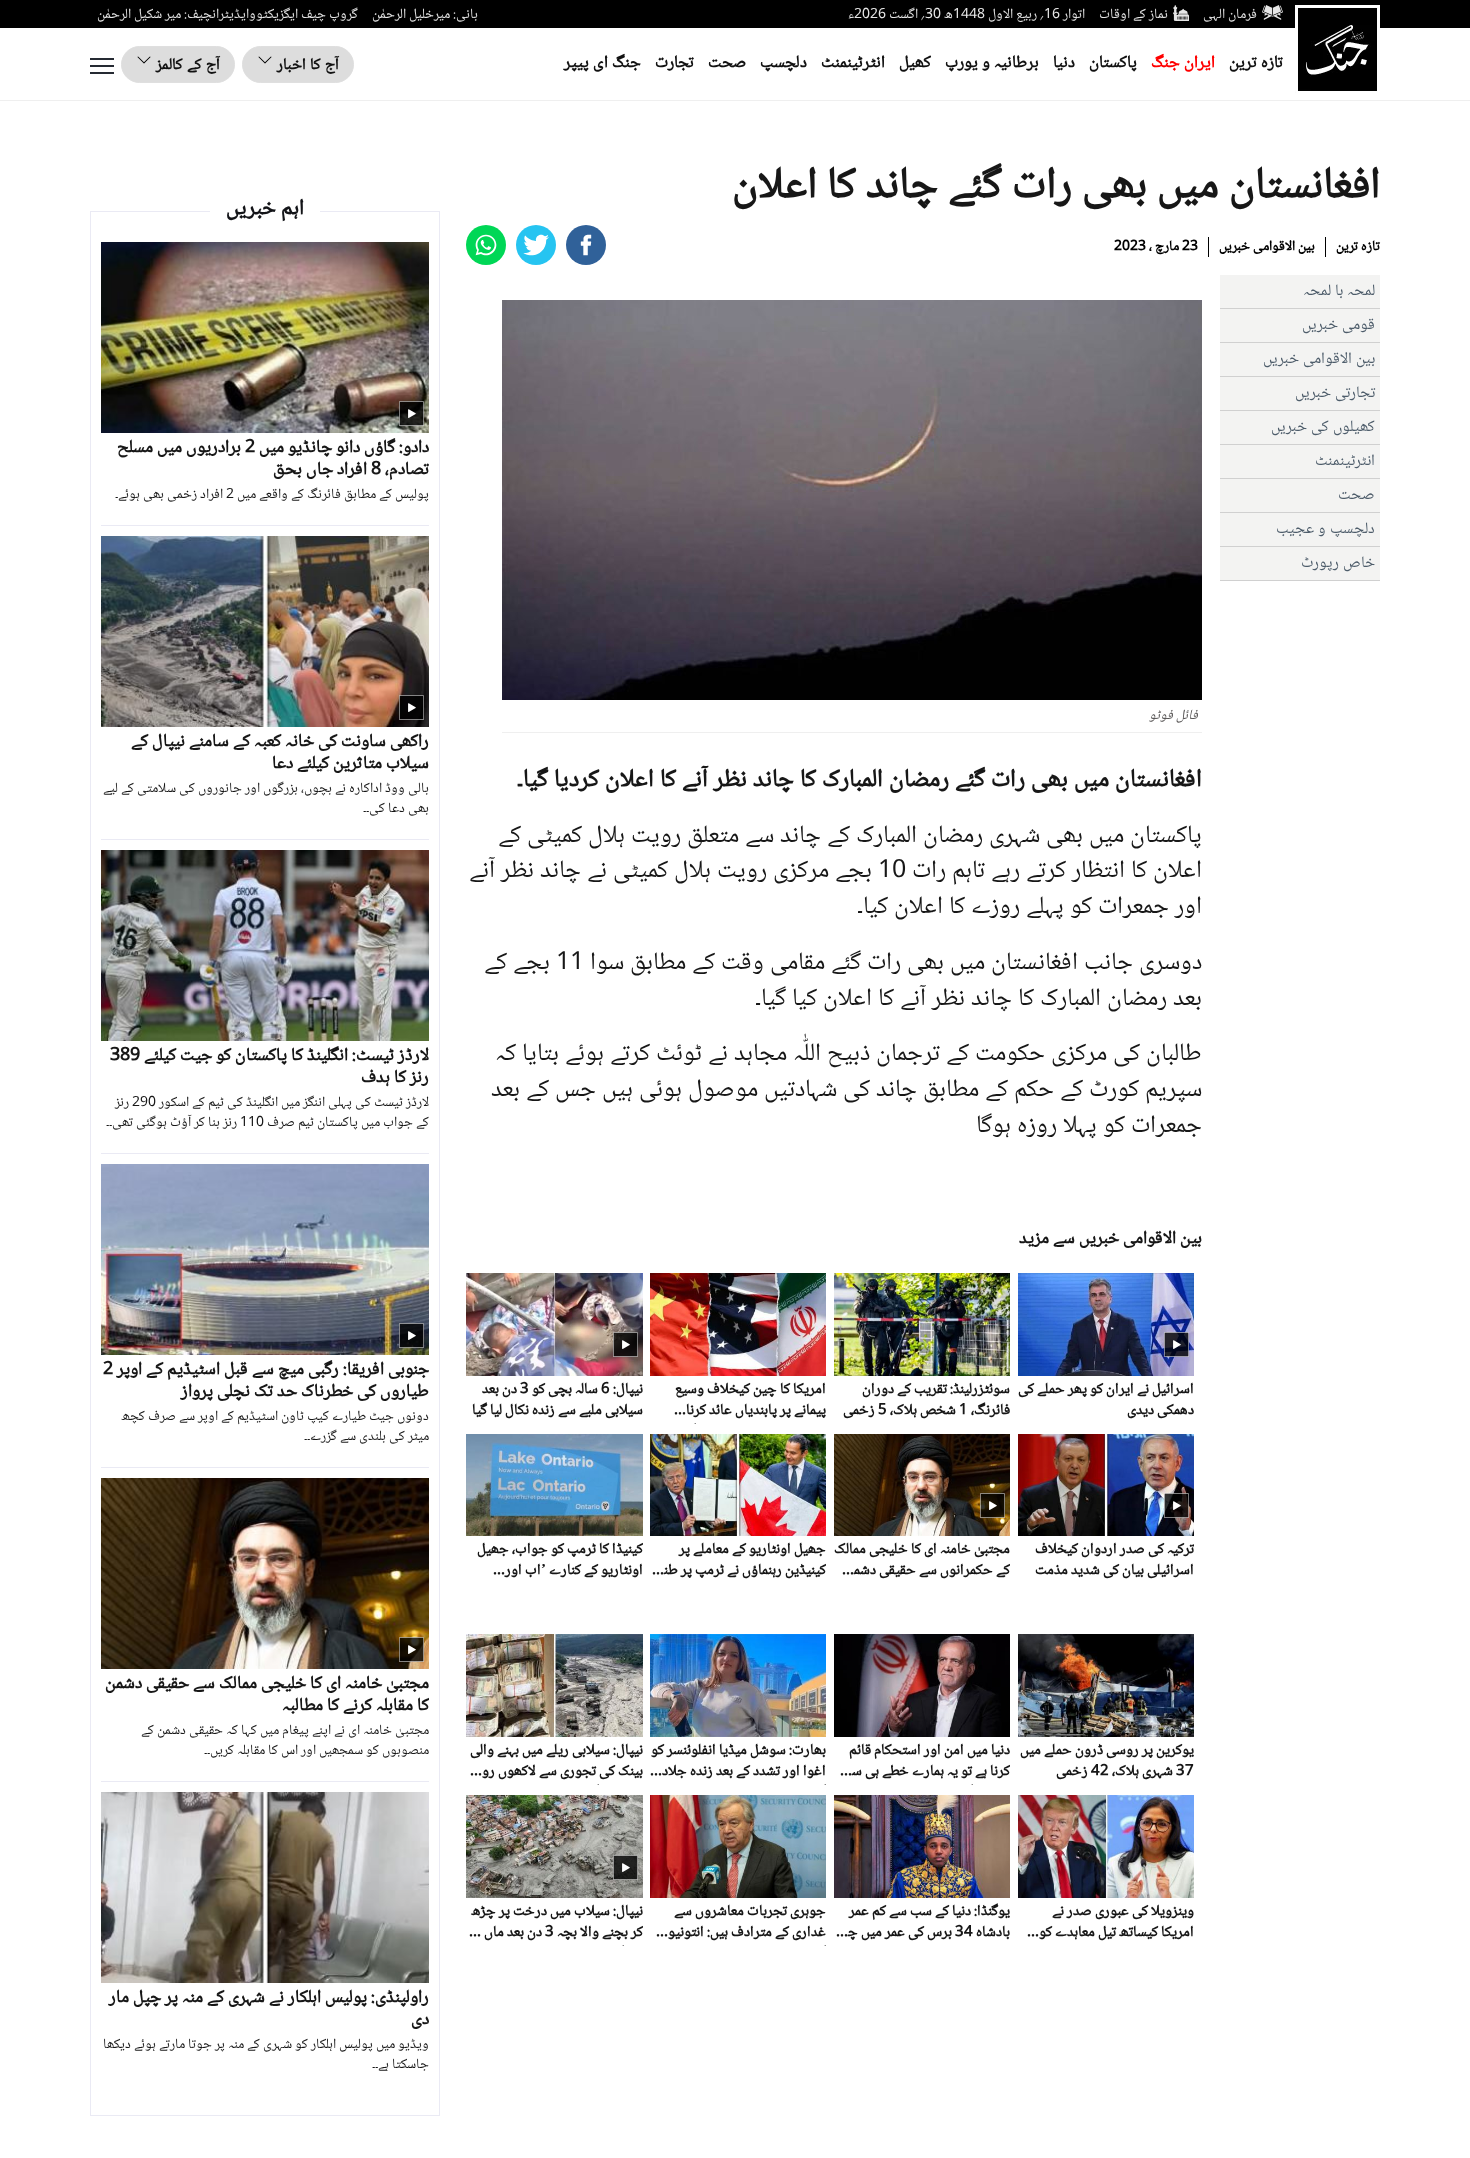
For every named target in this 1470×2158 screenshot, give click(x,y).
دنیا (1064, 63)
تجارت (674, 63)
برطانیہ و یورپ (992, 63)
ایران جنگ (1183, 63)
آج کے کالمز (186, 65)
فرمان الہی (1230, 15)
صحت (727, 63)
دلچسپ (783, 63)
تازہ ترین (1256, 63)
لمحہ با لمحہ (1339, 291)
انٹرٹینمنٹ (853, 63)
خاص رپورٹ (1338, 563)
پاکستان (1113, 63)
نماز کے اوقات (1133, 15)
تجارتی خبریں (1335, 393)
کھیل (915, 63)
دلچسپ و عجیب (1325, 529)
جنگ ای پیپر (602, 63)
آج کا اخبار (306, 65)
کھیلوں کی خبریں (1323, 427)
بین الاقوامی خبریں (1267, 247)
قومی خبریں (1338, 325)
